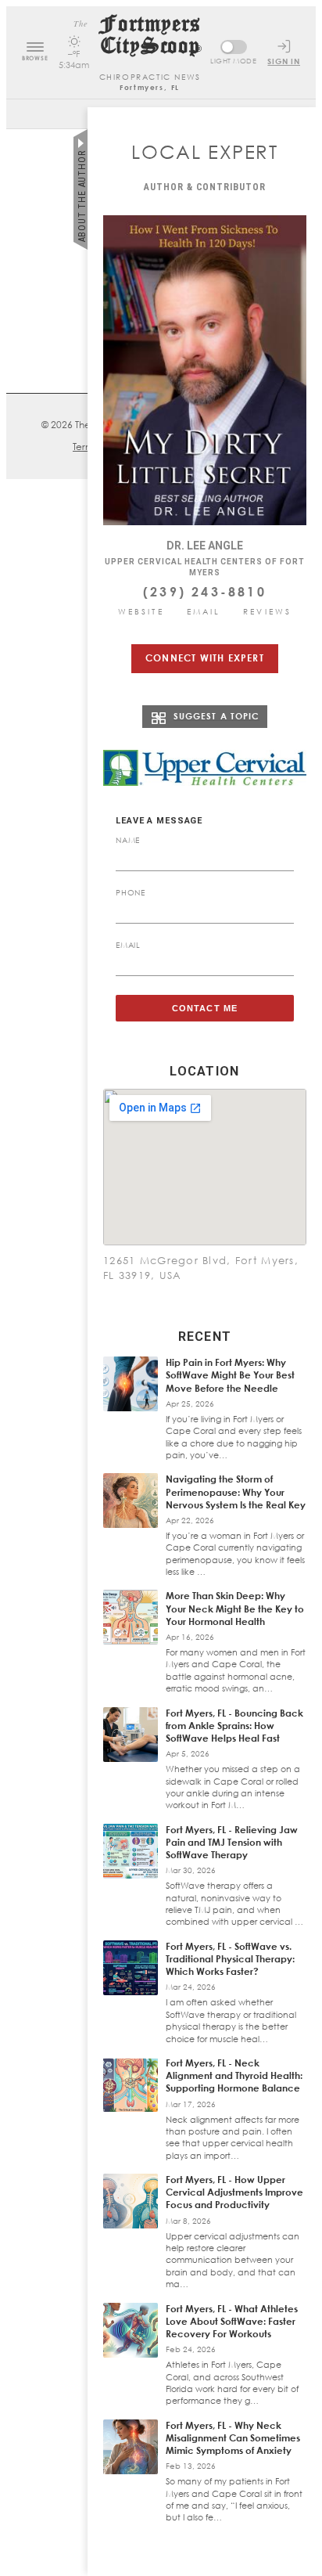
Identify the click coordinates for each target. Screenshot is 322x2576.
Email (204, 611)
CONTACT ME (205, 1008)
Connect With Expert (205, 658)
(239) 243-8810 (205, 592)
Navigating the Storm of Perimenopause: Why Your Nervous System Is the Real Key (236, 1492)
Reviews (267, 611)
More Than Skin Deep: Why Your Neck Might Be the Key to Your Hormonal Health (235, 1608)
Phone (131, 892)
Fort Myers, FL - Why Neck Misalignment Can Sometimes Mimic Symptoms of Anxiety (233, 2438)
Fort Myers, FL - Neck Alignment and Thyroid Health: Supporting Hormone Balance (234, 2075)
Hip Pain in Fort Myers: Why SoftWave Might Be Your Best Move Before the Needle (230, 1375)
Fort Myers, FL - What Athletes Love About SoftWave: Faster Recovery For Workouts (232, 2321)
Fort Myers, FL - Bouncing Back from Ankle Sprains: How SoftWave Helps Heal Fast (234, 1726)
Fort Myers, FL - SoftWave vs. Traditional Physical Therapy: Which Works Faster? (230, 1959)
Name (128, 840)
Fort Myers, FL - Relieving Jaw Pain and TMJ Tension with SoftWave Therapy (232, 1842)
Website (141, 611)
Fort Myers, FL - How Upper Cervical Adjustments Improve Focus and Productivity (234, 2192)
